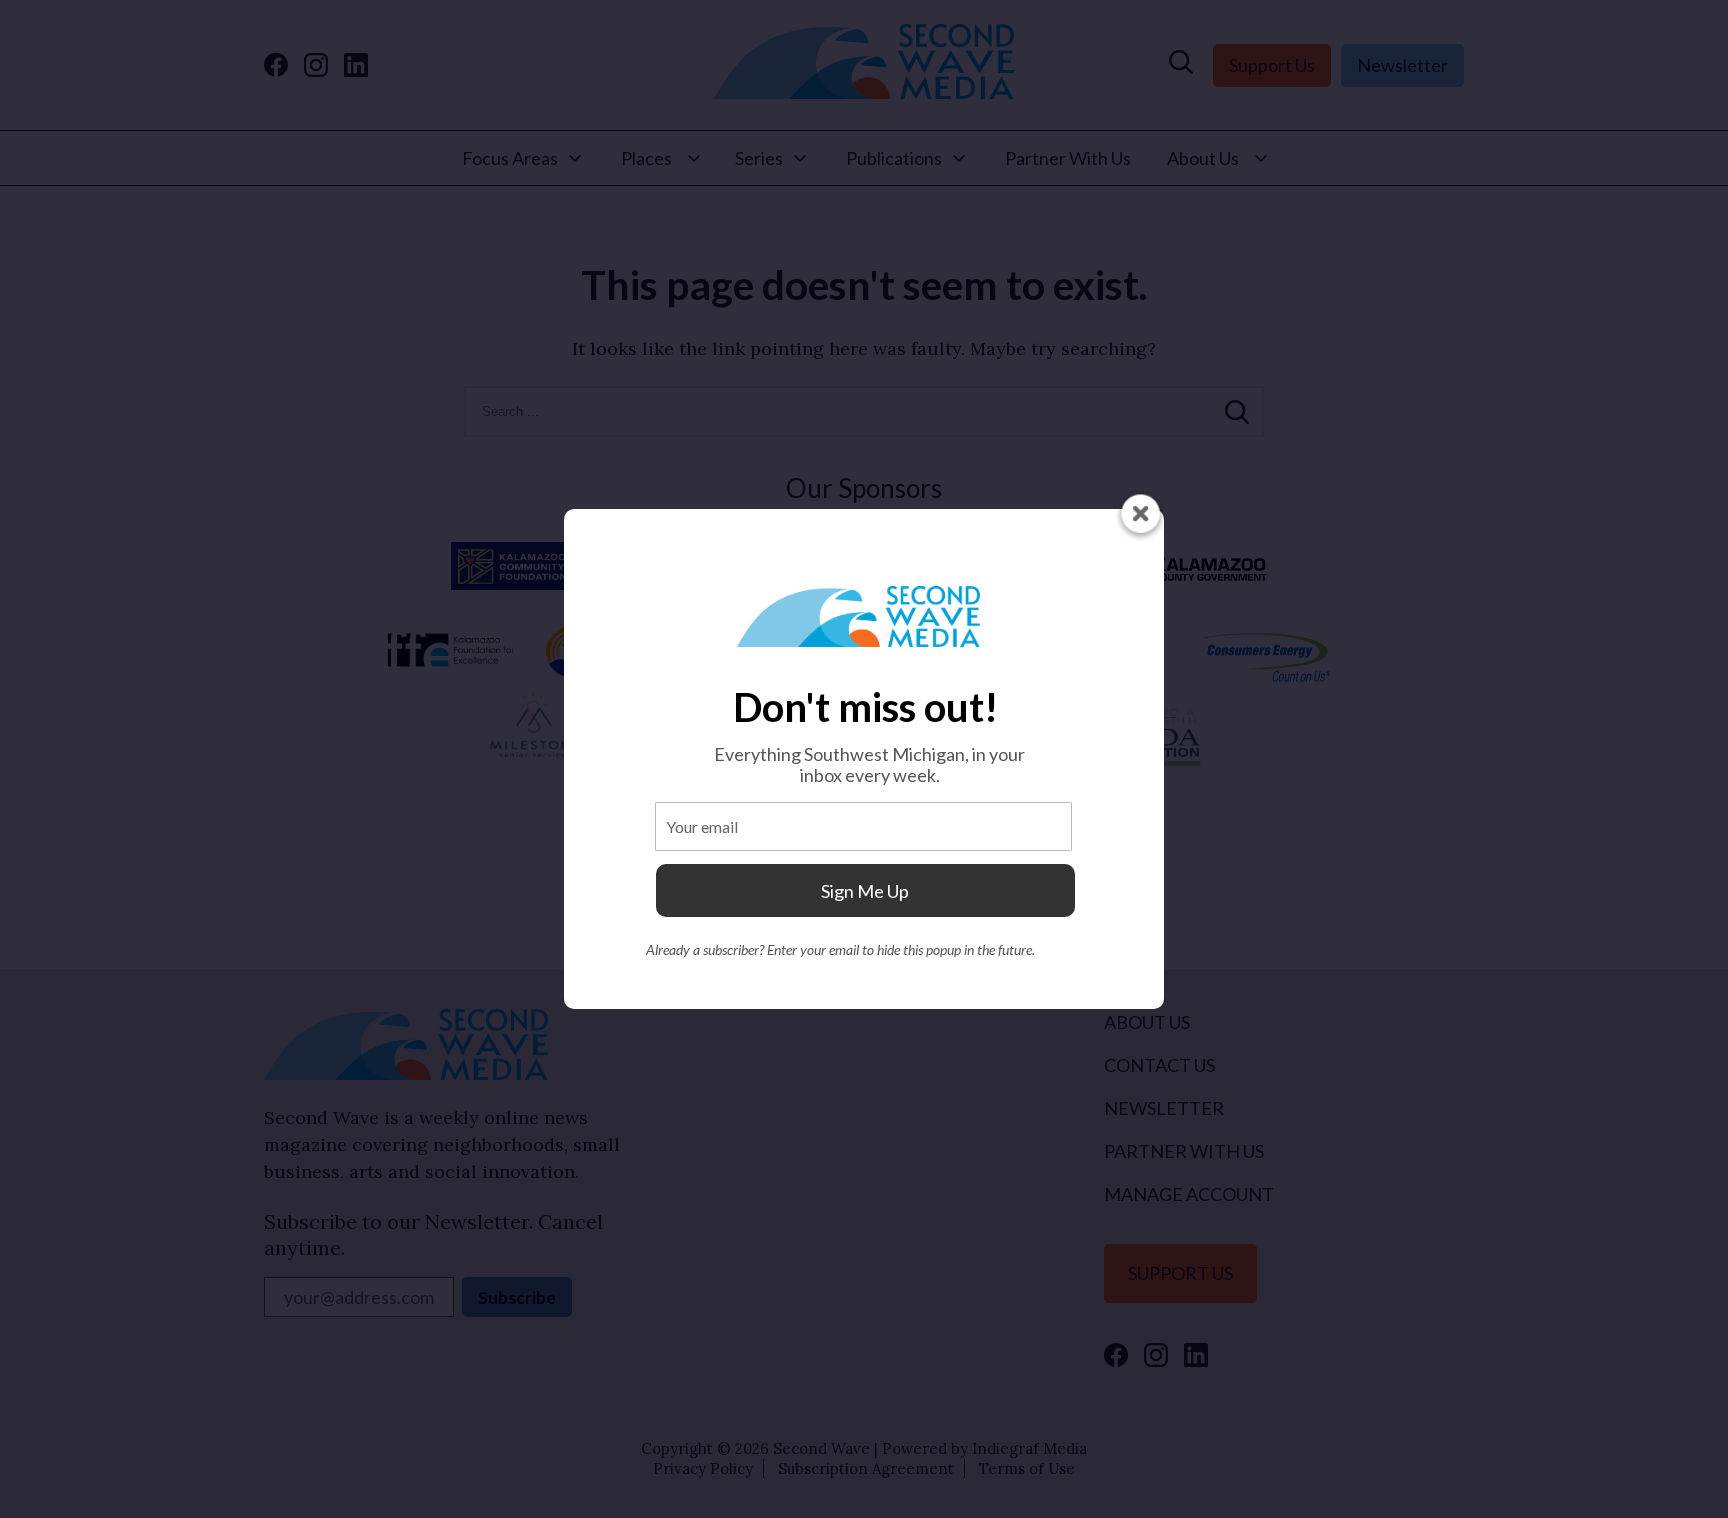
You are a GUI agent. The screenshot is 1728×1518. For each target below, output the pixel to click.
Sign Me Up (865, 891)
